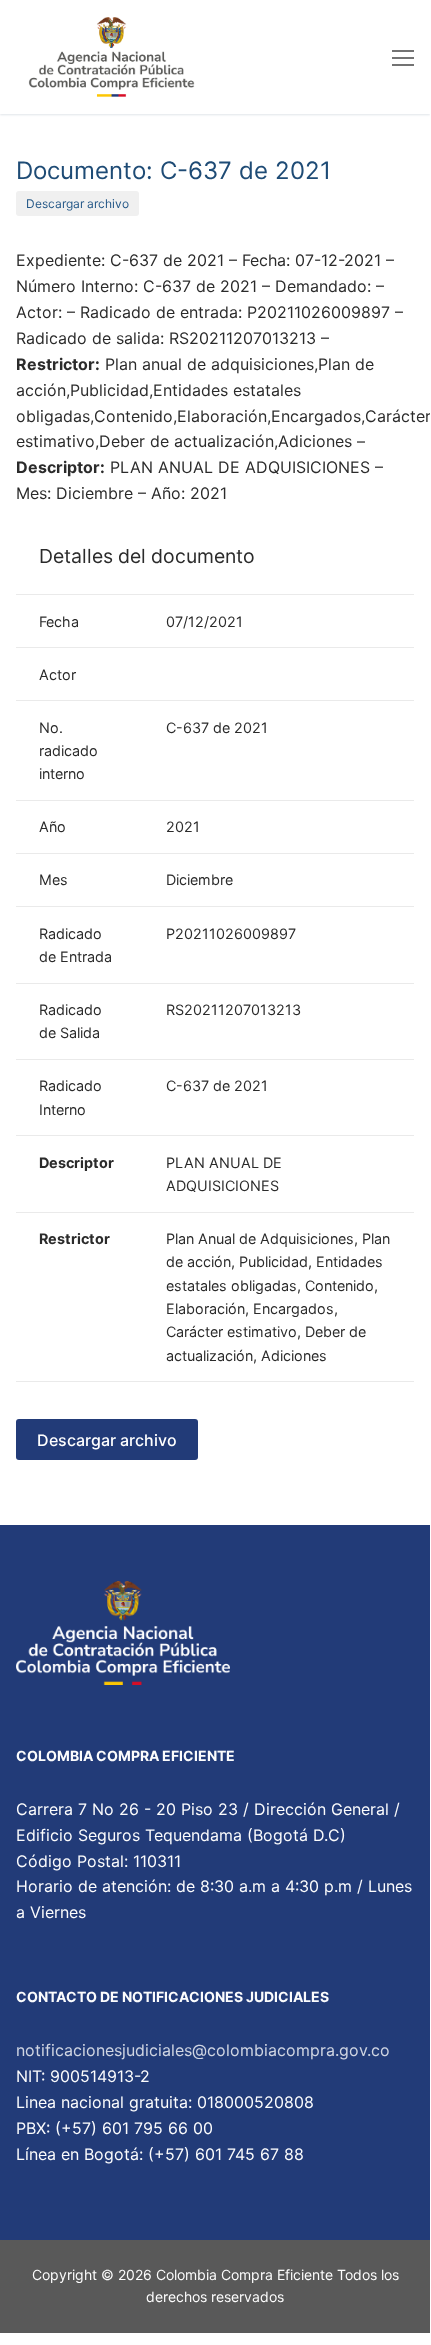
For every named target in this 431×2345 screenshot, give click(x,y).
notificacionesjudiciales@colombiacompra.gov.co (203, 2050)
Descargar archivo (77, 203)
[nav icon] (403, 57)
